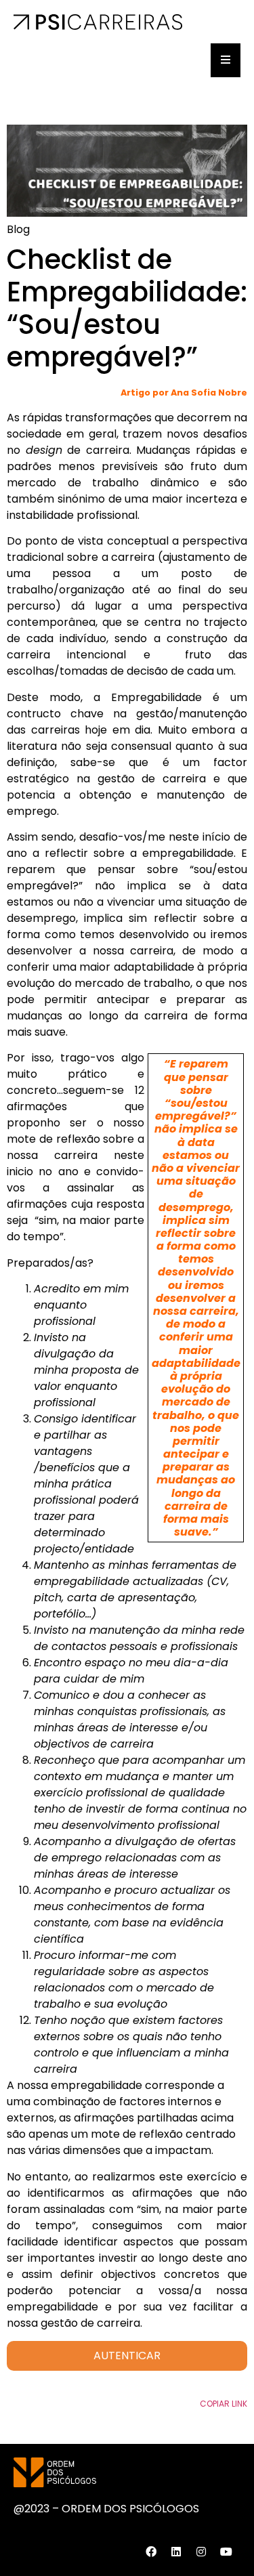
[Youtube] (226, 2552)
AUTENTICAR (127, 2356)
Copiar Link (224, 2404)
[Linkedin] (176, 2552)
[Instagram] (201, 2552)
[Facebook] (151, 2552)
